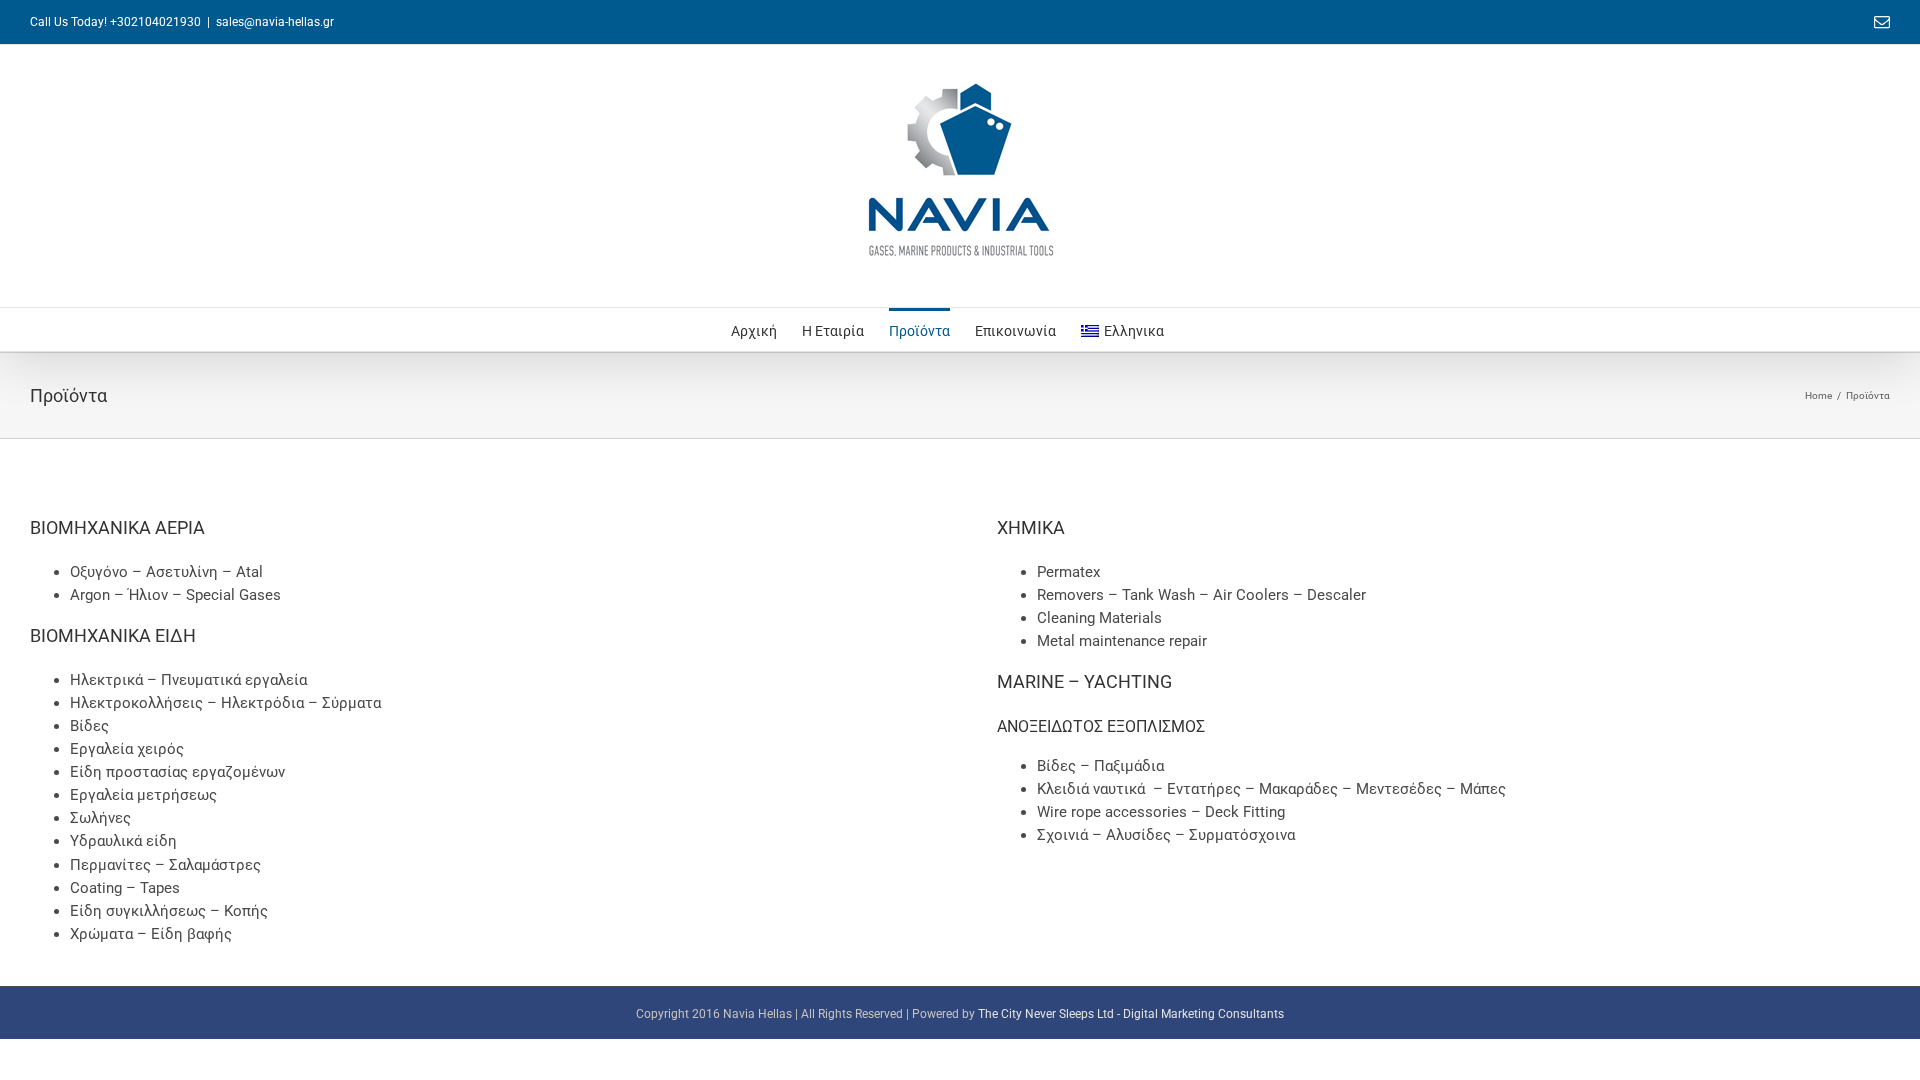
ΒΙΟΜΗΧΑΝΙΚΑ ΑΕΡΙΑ (117, 527)
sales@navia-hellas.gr (275, 22)
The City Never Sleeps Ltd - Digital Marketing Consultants (1131, 1014)
